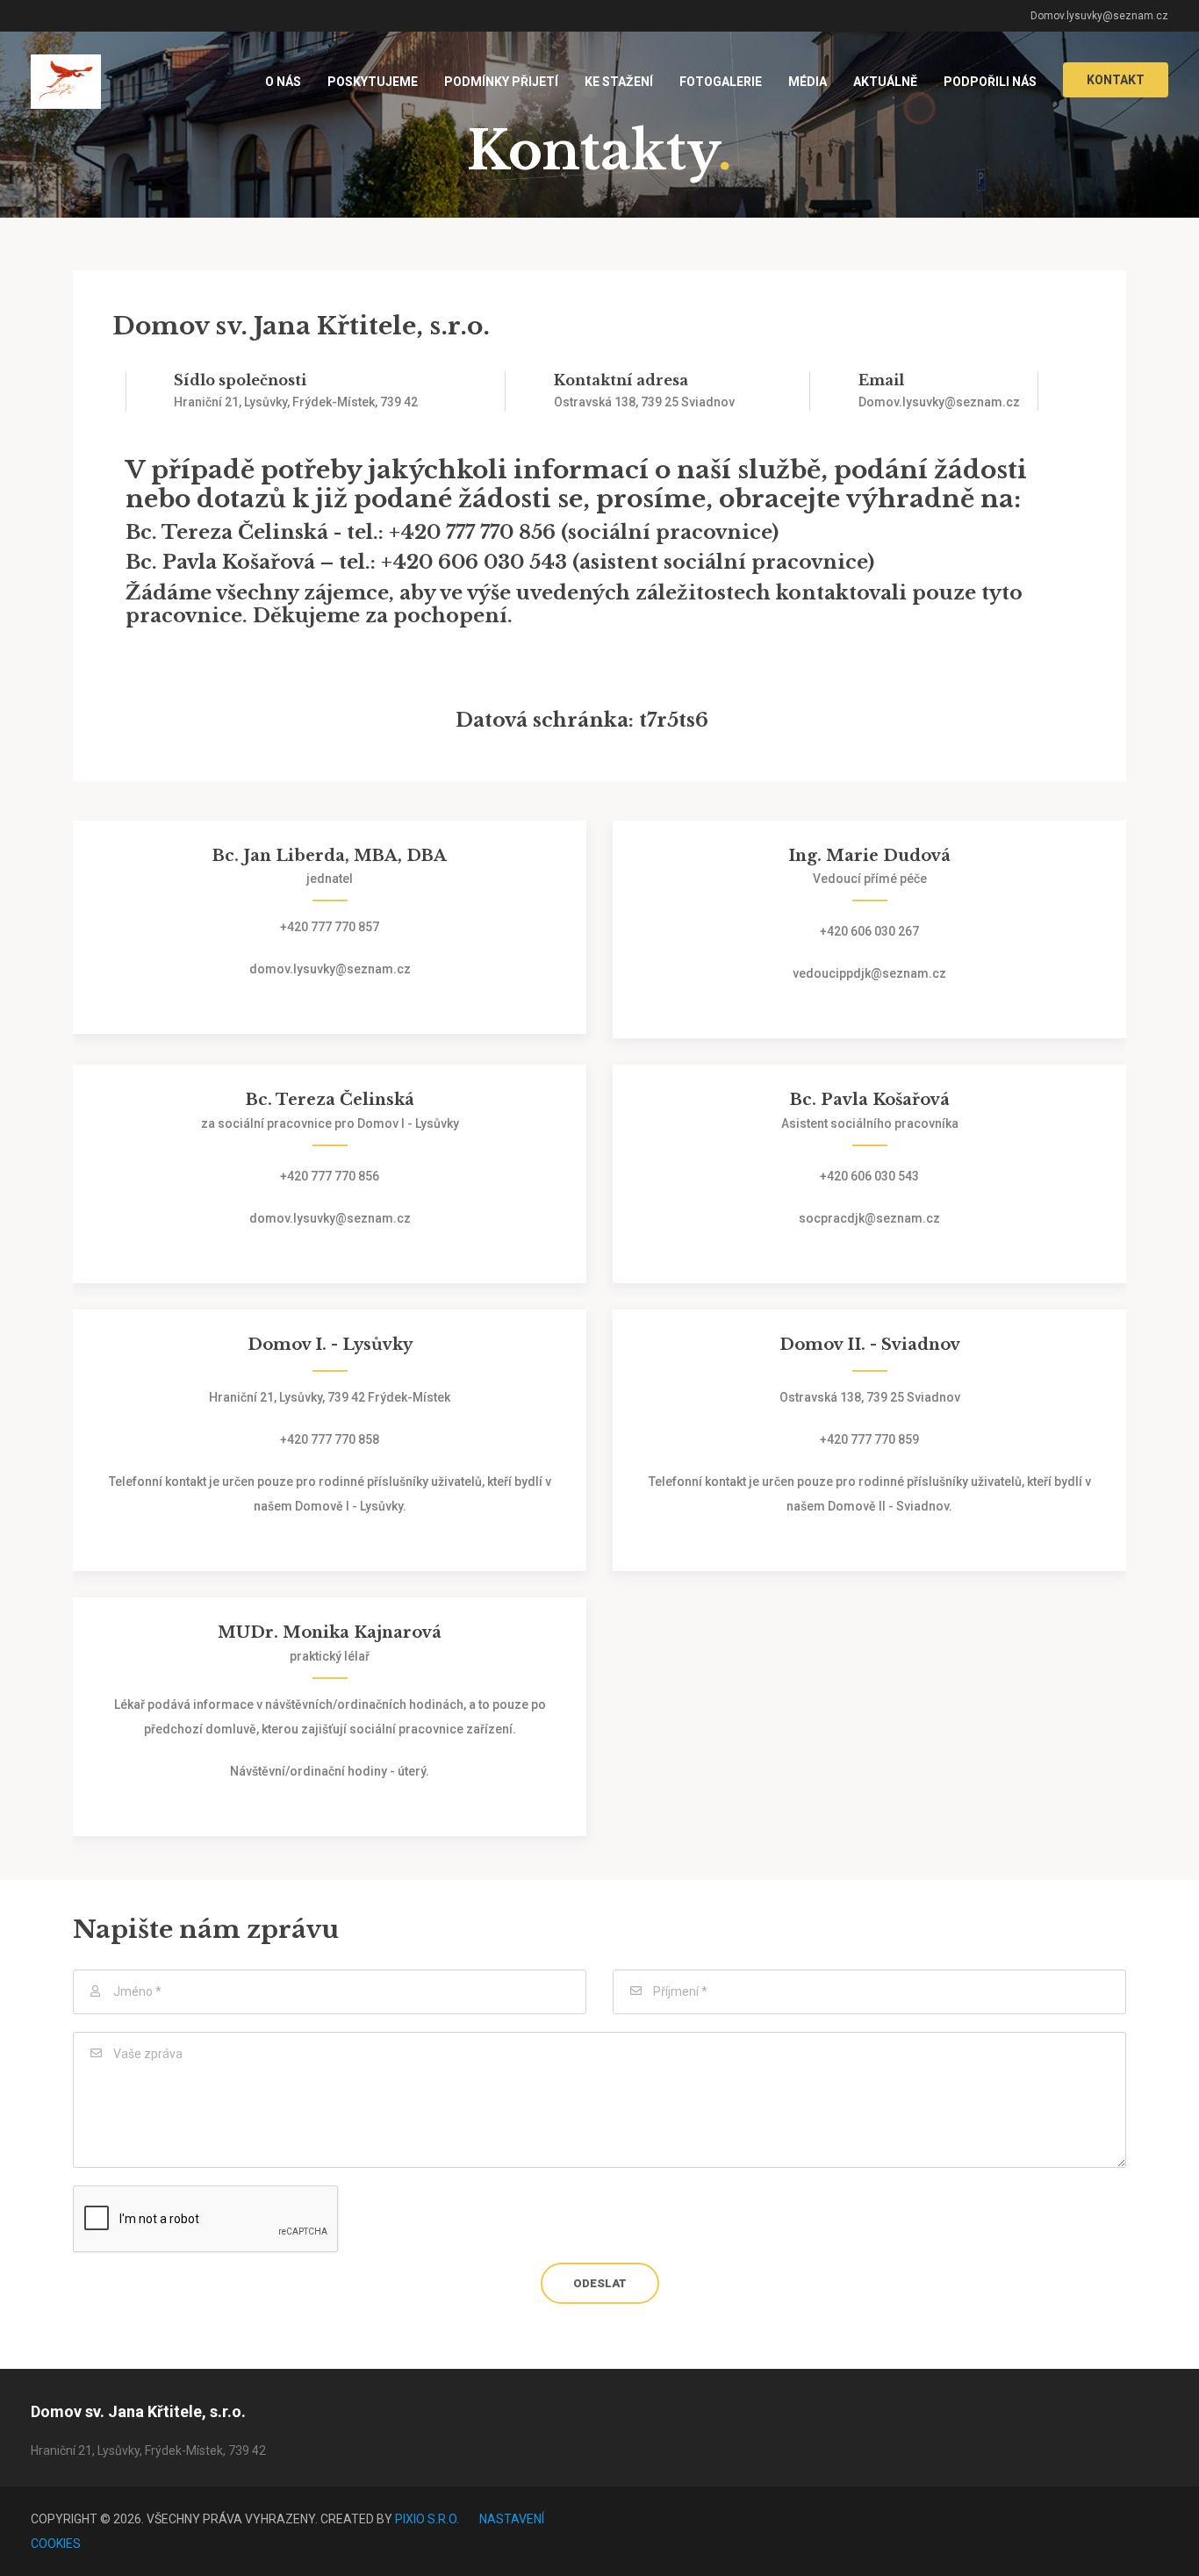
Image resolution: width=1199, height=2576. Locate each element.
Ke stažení (619, 82)
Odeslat (600, 2283)
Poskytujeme (373, 82)
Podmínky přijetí (501, 82)
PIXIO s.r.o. (427, 2519)
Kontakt (1116, 80)
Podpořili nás (990, 82)
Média (808, 82)
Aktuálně (885, 82)
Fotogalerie (721, 82)
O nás (283, 82)
